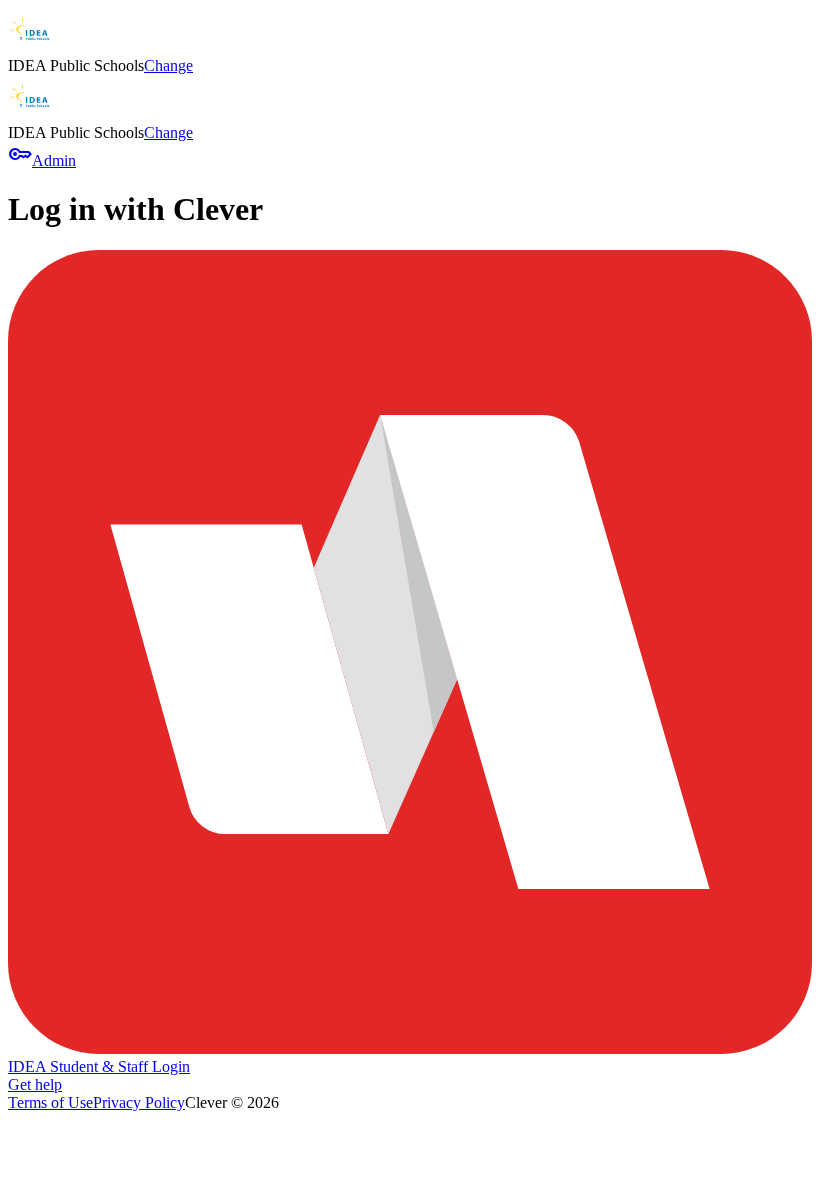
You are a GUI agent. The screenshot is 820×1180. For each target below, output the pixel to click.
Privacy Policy (139, 1102)
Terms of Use (50, 1102)
